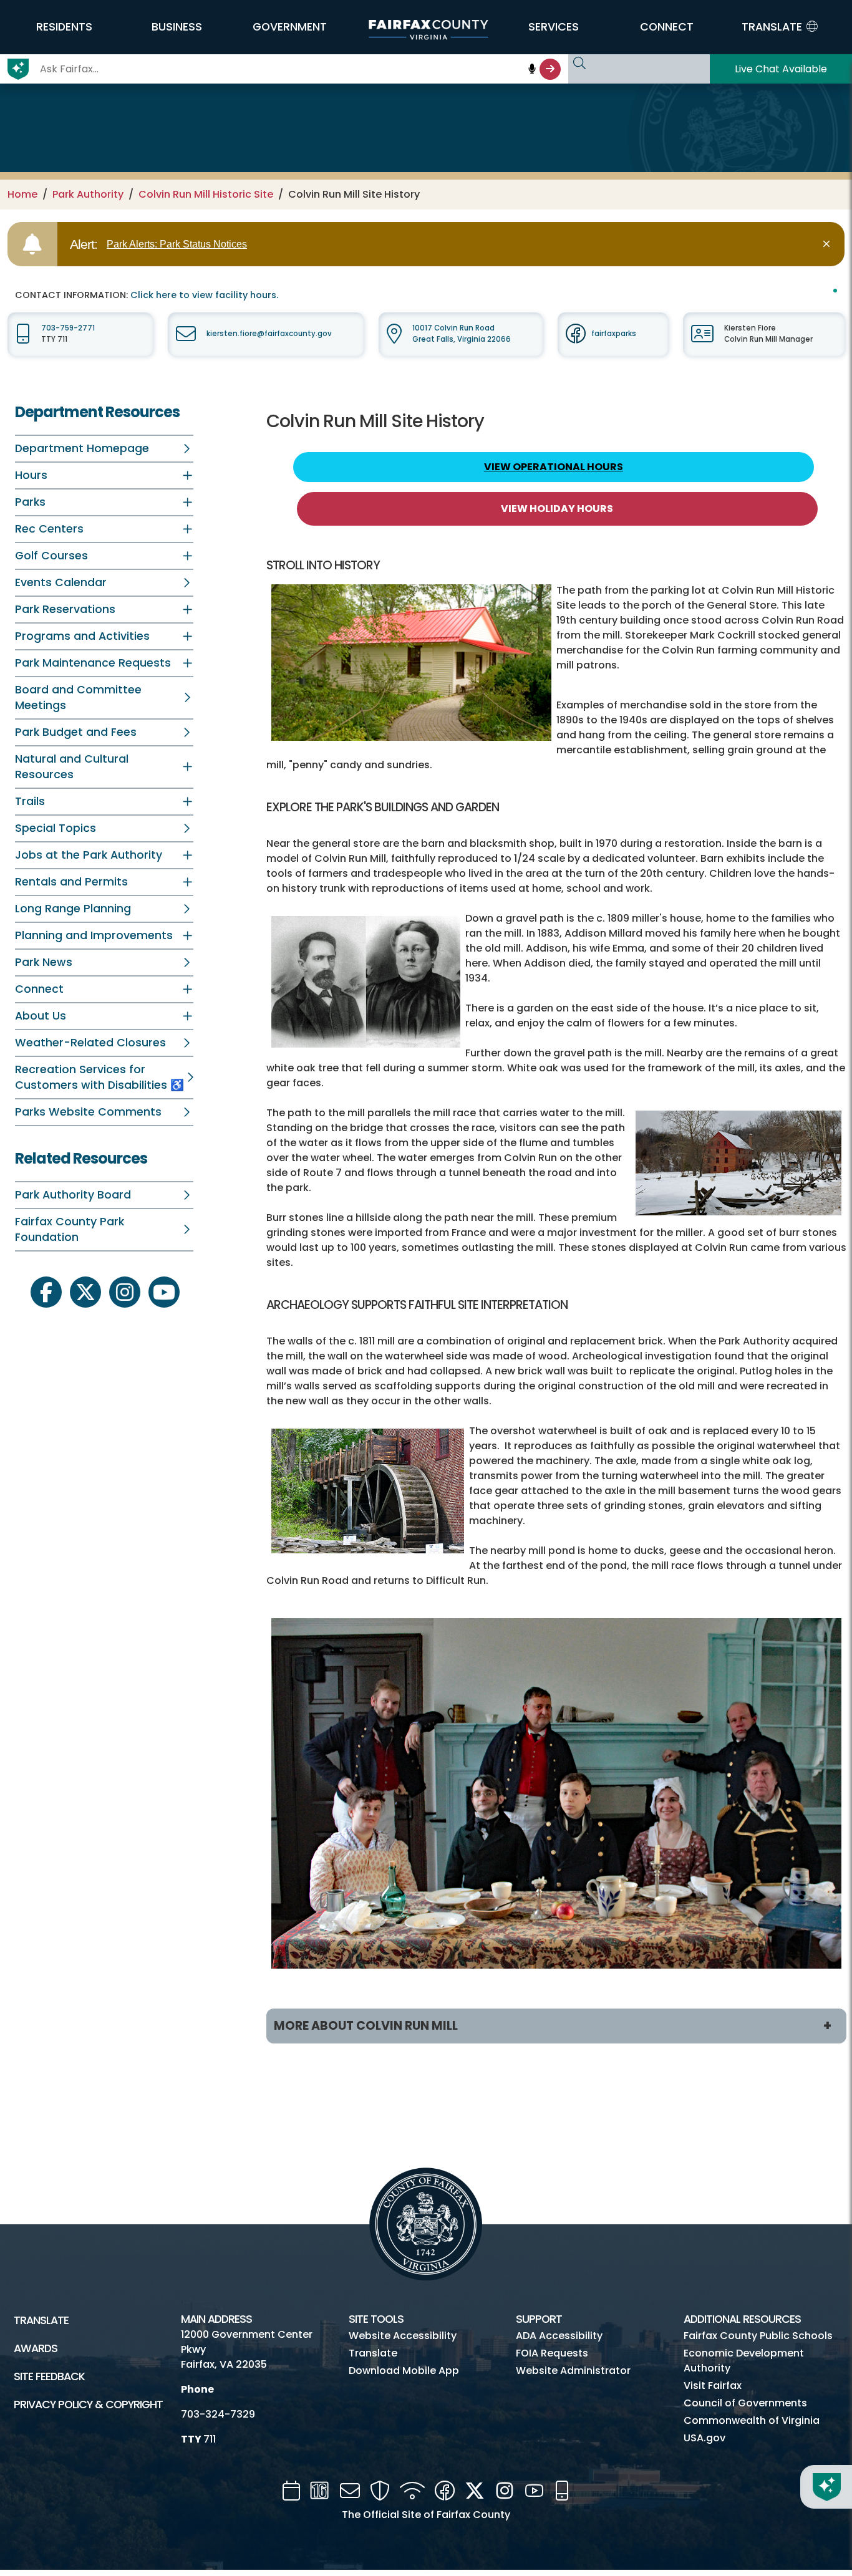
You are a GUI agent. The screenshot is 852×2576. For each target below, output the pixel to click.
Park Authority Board (73, 1195)
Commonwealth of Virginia (752, 2420)
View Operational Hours (554, 467)
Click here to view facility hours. (204, 295)
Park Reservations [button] (65, 609)
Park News (44, 962)
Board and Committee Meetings (78, 697)
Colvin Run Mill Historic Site (206, 194)
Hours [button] (31, 475)
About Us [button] (41, 1016)
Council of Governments (745, 2403)
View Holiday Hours (557, 509)
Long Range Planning (73, 909)
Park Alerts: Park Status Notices (177, 244)
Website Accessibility (403, 2336)
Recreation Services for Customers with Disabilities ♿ (99, 1077)
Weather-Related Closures (90, 1043)
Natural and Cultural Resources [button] (72, 767)
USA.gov (704, 2438)
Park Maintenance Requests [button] (93, 663)
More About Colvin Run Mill (366, 2026)
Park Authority (88, 194)
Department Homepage (82, 448)
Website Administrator (573, 2371)
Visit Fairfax (713, 2385)
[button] (64, 27)
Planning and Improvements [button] (94, 935)
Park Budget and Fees (76, 732)
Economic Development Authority (744, 2361)
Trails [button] (30, 801)
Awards (36, 2348)
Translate (41, 2320)
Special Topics (56, 828)
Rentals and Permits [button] (71, 882)
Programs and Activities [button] (82, 636)
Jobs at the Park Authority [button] (89, 855)
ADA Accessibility (559, 2336)
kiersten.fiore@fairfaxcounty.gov (269, 334)
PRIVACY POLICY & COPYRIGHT (88, 2405)
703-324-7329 (218, 2414)
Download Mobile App (404, 2371)
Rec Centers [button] (49, 529)
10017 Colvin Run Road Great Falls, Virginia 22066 (462, 333)
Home (22, 194)
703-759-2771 (68, 328)
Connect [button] (39, 989)
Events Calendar (61, 582)
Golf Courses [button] (51, 556)
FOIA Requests (552, 2353)
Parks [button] (30, 502)
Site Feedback (49, 2376)
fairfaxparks (614, 334)
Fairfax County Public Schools (758, 2336)
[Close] (829, 244)
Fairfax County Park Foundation (70, 1229)
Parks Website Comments (88, 1112)
